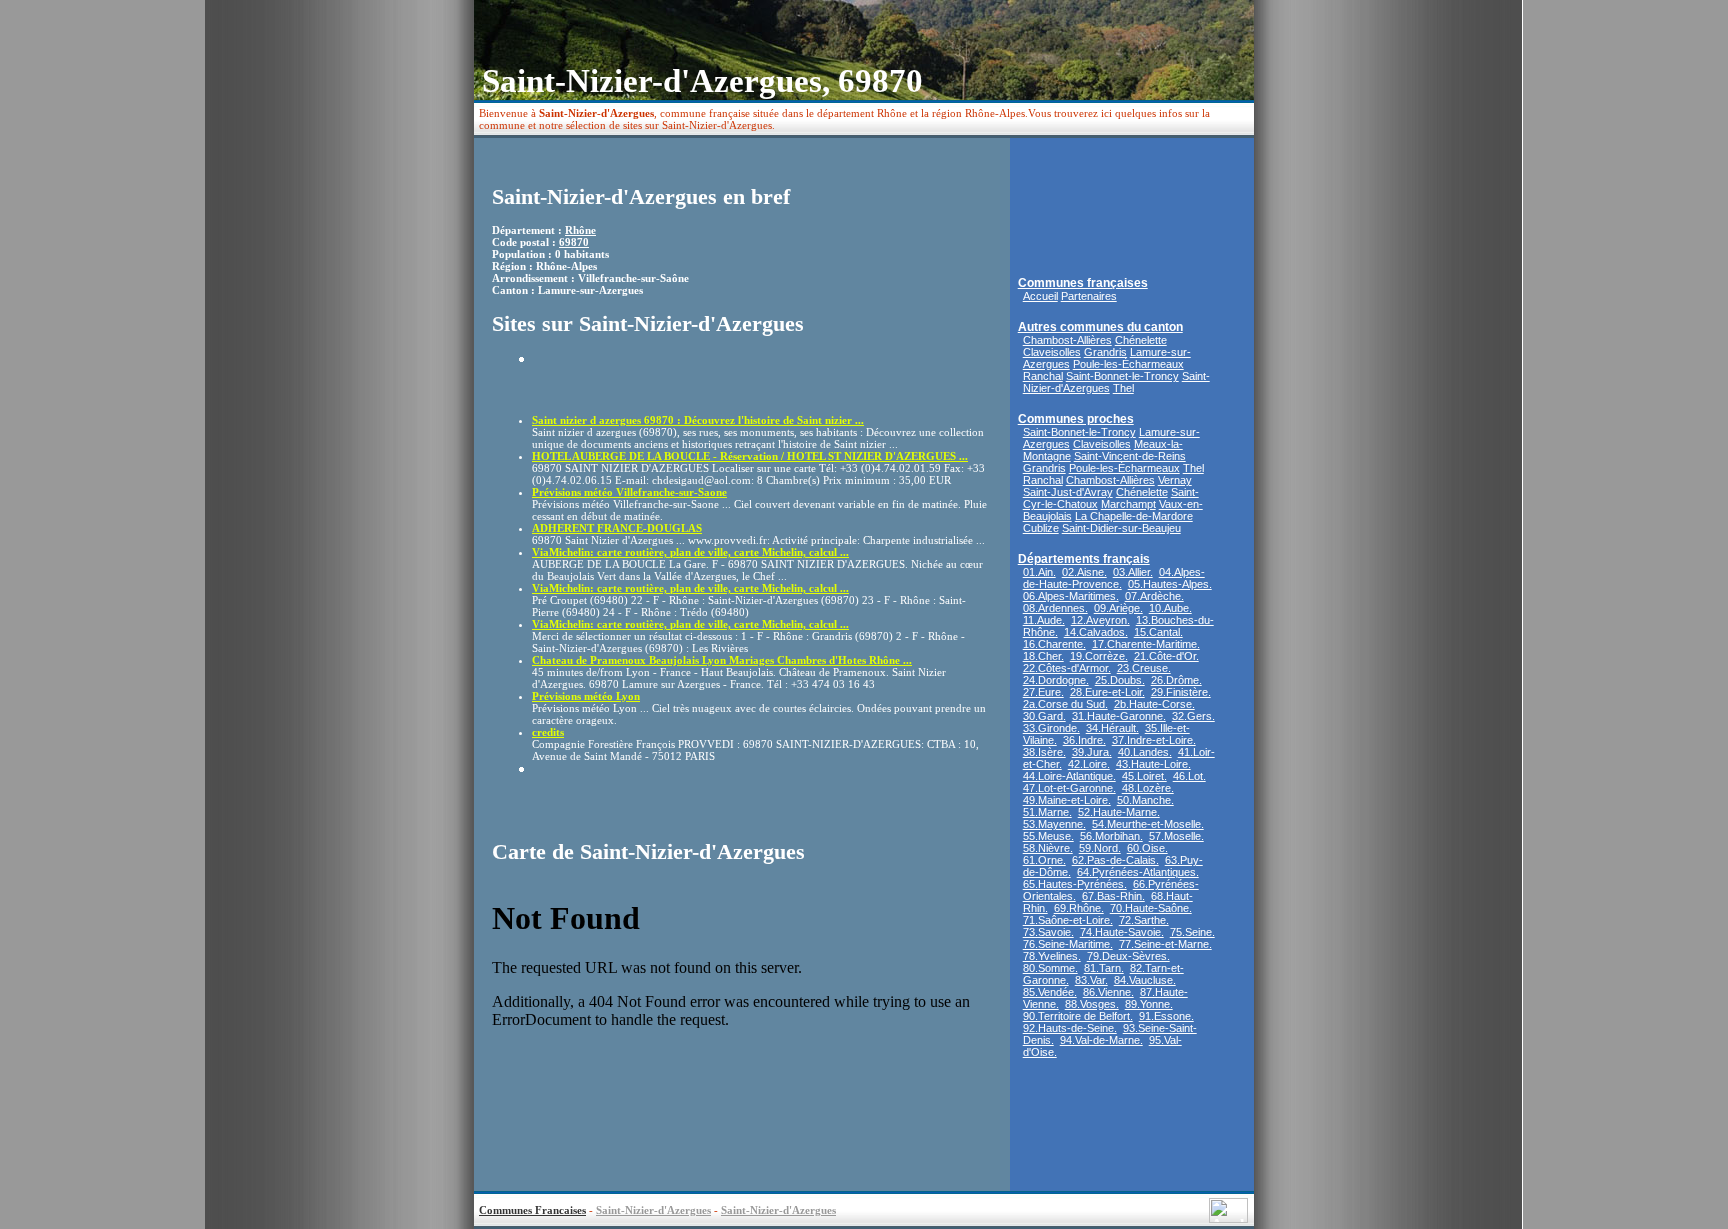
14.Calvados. (1096, 632)
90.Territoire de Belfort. (1078, 1016)
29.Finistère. (1181, 692)
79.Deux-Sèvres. (1128, 956)
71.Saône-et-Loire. (1068, 920)
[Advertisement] (649, 382)
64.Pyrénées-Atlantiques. (1138, 872)
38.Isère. (1044, 752)
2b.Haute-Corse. (1154, 704)
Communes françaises (1083, 283)
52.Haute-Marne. (1119, 812)
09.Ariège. (1118, 608)
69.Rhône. (1079, 908)
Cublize (1041, 528)
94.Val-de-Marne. (1101, 1040)
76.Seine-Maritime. (1068, 944)
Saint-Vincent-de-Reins (1130, 456)
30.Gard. (1044, 716)
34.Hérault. (1112, 728)
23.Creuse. (1144, 668)
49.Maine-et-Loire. (1067, 800)
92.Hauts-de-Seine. (1070, 1028)
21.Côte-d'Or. (1166, 656)
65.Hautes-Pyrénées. (1075, 884)
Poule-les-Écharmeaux (1128, 364)
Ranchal (1043, 376)
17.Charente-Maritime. (1146, 644)
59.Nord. (1100, 848)
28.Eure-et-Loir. (1107, 692)
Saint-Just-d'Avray (1068, 492)
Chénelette (1141, 340)
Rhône (580, 230)
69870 (574, 242)
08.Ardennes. (1055, 608)
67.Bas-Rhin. (1113, 896)
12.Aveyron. (1100, 620)
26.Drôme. (1176, 680)
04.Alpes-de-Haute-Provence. (1114, 578)
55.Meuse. (1048, 836)
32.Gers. (1193, 716)
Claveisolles (1052, 352)
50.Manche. (1145, 800)
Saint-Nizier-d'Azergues (653, 1210)
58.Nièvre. (1048, 848)
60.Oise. (1147, 848)
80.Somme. (1050, 968)
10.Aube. (1170, 608)
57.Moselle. (1176, 836)
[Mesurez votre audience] (1228, 1217)
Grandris (1105, 352)
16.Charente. (1054, 644)
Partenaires (1089, 296)
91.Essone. (1166, 1016)
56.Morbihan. (1111, 836)
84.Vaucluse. (1145, 980)
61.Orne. (1044, 860)
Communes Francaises (532, 1210)
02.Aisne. (1084, 572)
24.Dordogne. (1056, 680)
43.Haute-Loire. (1153, 764)
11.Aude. (1044, 620)
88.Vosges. (1092, 1004)
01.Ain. (1039, 572)
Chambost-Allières (1067, 340)
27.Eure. (1043, 692)
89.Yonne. (1149, 1004)
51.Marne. (1047, 812)
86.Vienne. (1108, 992)
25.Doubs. (1120, 680)
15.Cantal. (1158, 632)
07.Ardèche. (1154, 596)
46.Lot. (1189, 776)
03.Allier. (1133, 572)
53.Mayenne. (1054, 824)
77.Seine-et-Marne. (1165, 944)
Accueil (1040, 296)
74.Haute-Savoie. (1122, 932)
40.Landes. (1145, 752)
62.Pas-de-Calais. (1115, 860)
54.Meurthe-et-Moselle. (1148, 824)
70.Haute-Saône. (1151, 908)
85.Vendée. (1050, 992)
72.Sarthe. (1144, 920)
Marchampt (1128, 504)
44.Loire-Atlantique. (1069, 776)
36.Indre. (1084, 740)
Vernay (1175, 480)
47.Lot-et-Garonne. (1069, 788)
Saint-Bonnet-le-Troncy (1122, 376)
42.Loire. (1089, 764)
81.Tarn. (1104, 968)
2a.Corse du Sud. (1065, 704)
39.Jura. (1092, 752)
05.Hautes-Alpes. (1170, 584)
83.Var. (1091, 980)
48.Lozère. (1148, 788)
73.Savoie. (1048, 932)
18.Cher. (1043, 656)
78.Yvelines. (1052, 956)
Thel (1123, 388)
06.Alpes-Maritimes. (1071, 596)
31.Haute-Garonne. (1119, 716)
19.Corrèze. (1099, 656)
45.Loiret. (1144, 776)
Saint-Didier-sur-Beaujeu (1121, 528)
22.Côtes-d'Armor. (1067, 668)
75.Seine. (1192, 932)
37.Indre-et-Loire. (1154, 740)
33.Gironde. (1051, 728)
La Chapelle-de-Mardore (1134, 516)
